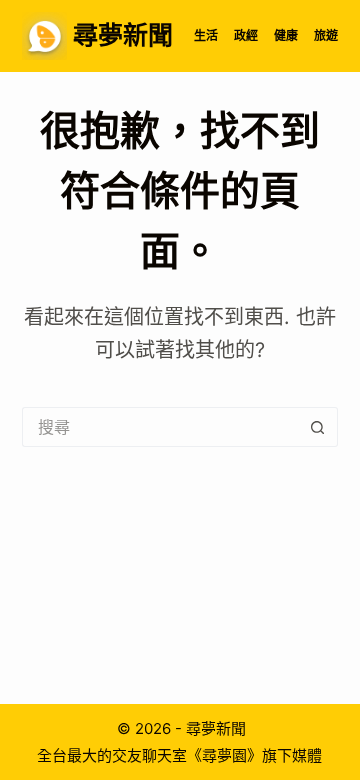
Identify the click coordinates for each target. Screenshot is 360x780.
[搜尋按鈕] (318, 427)
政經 (246, 35)
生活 (206, 35)
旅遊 (326, 35)
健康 (286, 35)
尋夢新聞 (123, 35)
